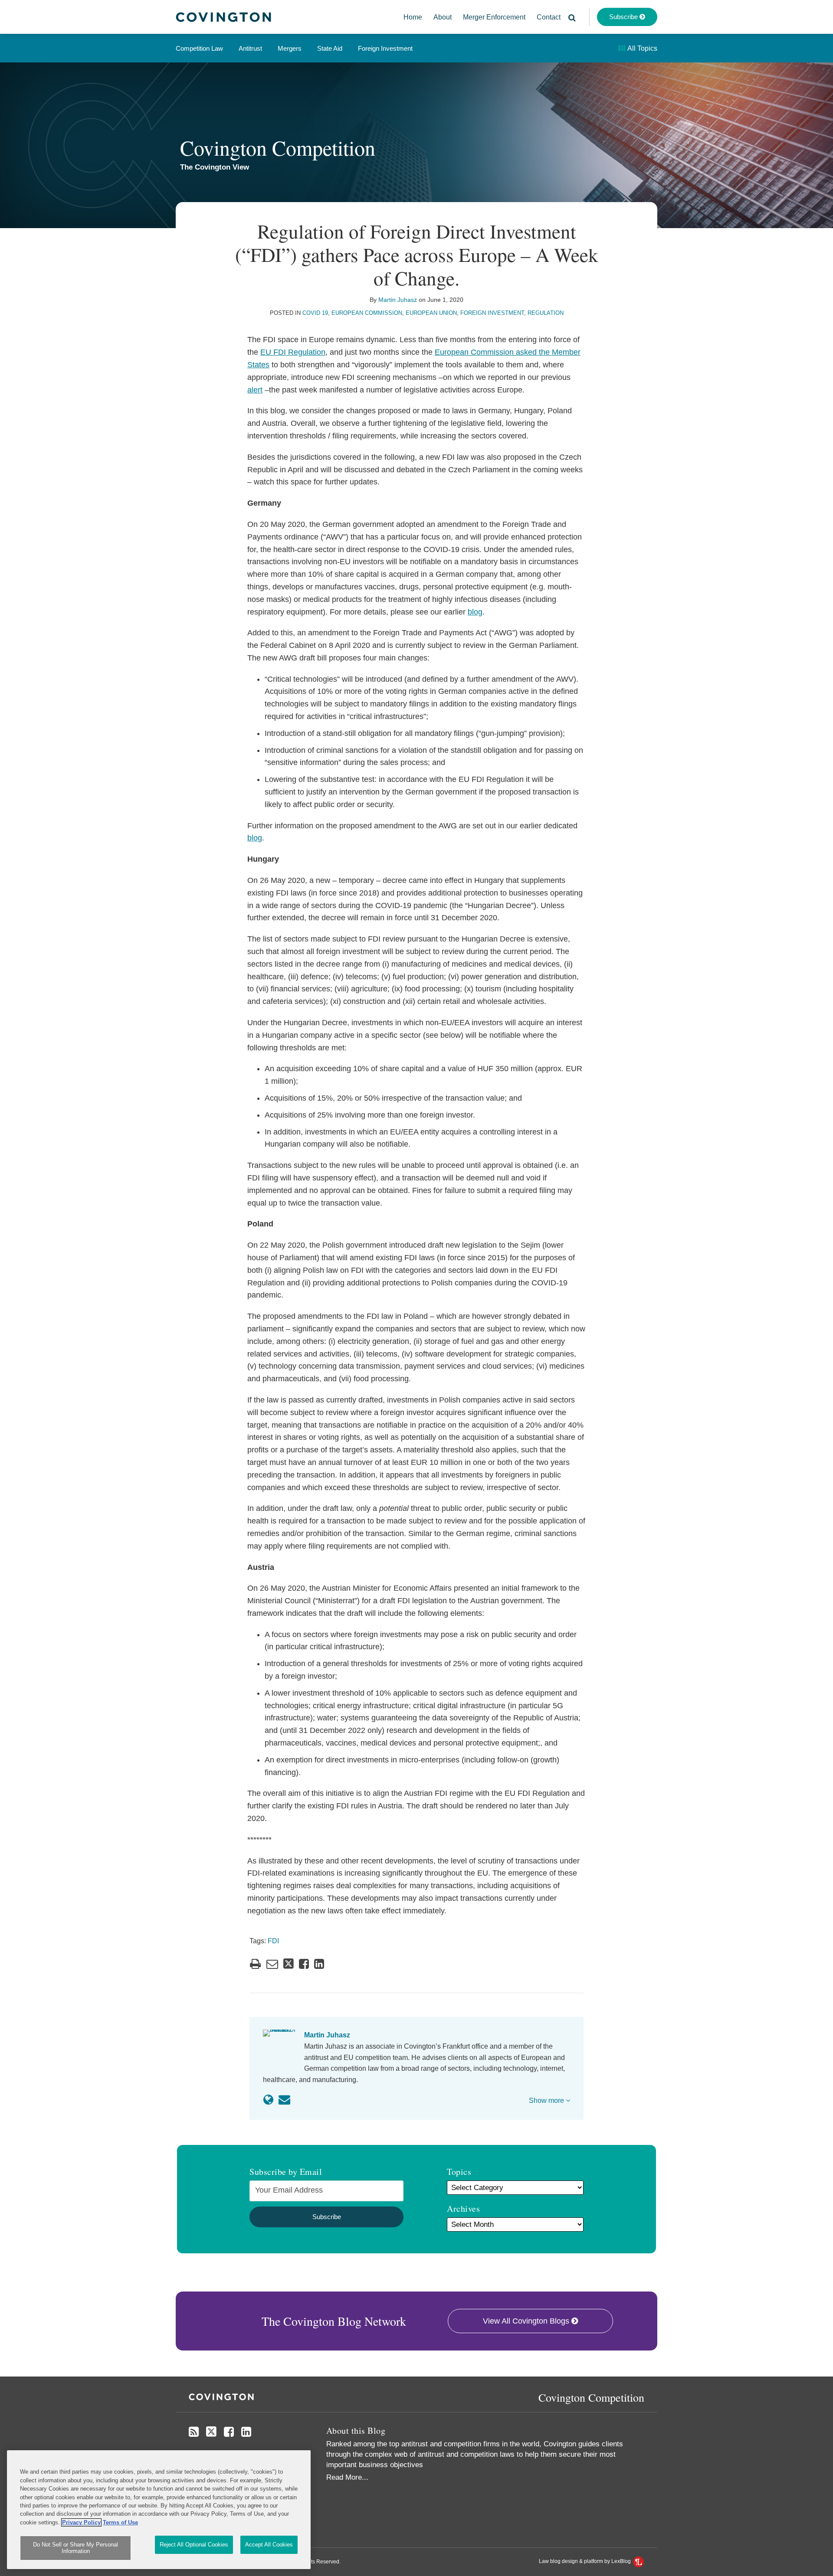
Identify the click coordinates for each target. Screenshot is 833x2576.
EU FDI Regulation (293, 352)
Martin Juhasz (398, 300)
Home (413, 17)
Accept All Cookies (269, 2545)
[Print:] (255, 1964)
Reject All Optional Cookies (194, 2545)
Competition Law (199, 48)
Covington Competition (278, 147)
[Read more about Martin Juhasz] (268, 2100)
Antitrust (250, 48)
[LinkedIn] (246, 2432)
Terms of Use (120, 2522)
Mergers (290, 48)
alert (255, 390)
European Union (431, 313)
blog (475, 612)
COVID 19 (315, 313)
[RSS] (194, 2432)
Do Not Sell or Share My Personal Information (75, 2548)
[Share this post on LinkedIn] (319, 1964)
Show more (547, 2100)
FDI (273, 1941)
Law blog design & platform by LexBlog (585, 2561)
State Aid (330, 48)
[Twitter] (211, 2432)
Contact (549, 17)
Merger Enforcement (494, 17)
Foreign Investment (385, 48)
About (443, 17)
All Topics (642, 48)
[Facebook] (229, 2432)
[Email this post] (272, 1964)
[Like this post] (304, 1964)
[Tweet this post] (289, 1964)
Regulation (546, 313)
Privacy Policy (81, 2522)
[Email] (284, 2100)
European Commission (367, 313)
